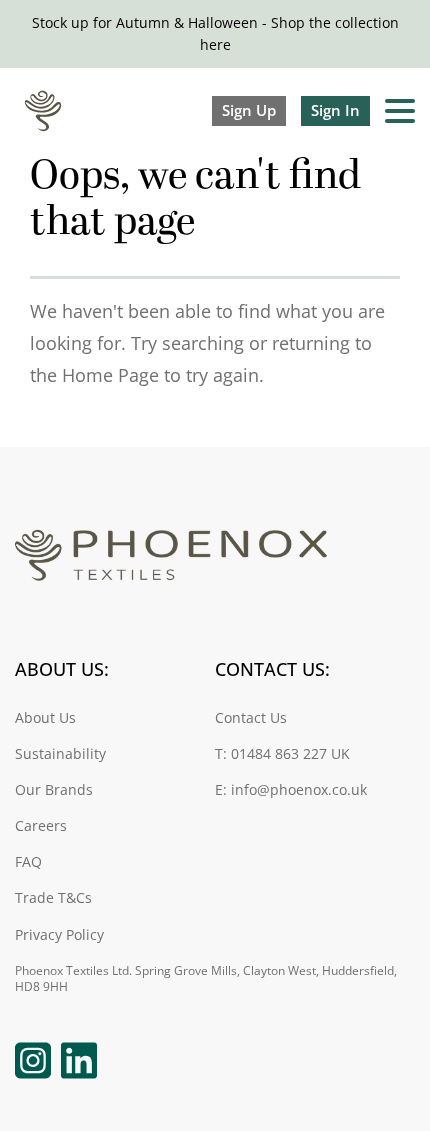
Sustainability (60, 754)
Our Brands (54, 790)
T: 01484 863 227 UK (282, 754)
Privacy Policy (59, 935)
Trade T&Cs (53, 898)
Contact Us (251, 718)
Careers (41, 826)
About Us (45, 718)
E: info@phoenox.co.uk (291, 790)
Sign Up (249, 110)
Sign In (335, 110)
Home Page (110, 375)
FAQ (28, 862)
